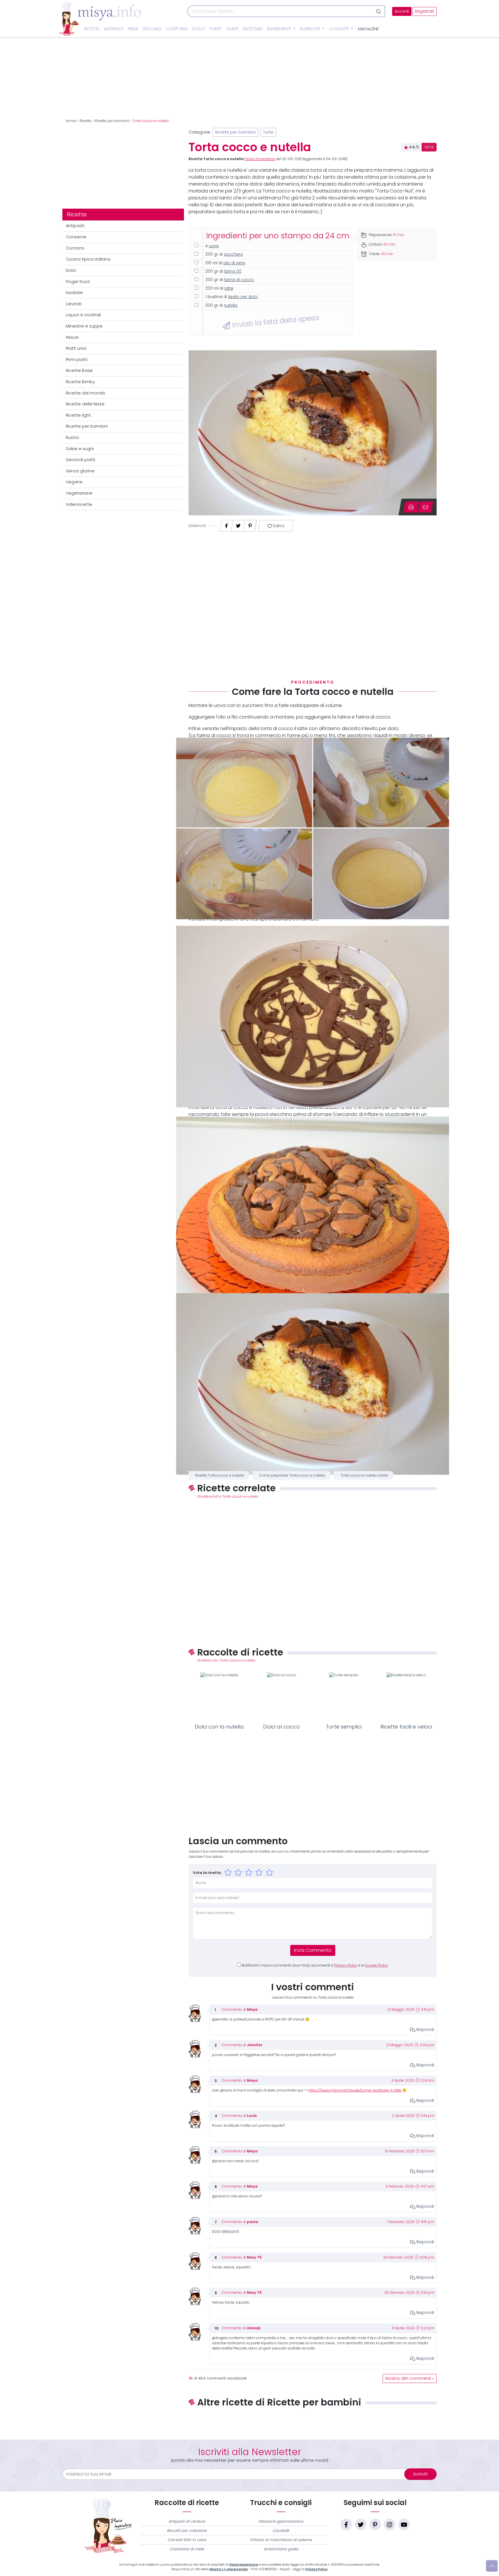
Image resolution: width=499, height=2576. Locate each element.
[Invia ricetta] (426, 507)
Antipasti (114, 29)
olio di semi (234, 263)
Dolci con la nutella (219, 1727)
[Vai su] (492, 2566)
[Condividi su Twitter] (238, 524)
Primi (133, 29)
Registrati (424, 11)
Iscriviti (420, 2474)
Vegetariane (79, 493)
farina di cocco (239, 280)
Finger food (78, 282)
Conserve (76, 237)
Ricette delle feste (85, 404)
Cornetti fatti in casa (187, 2540)
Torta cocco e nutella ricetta (364, 1475)
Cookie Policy (377, 1965)
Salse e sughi (80, 449)
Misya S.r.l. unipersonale (229, 2569)
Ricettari (253, 29)
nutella (231, 305)
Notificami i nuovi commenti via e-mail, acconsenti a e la (315, 1965)
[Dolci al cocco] (282, 1697)
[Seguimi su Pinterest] (375, 2524)
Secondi (152, 29)
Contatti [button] (340, 29)
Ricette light (78, 415)
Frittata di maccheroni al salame (281, 2540)
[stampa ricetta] (411, 507)
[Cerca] (379, 11)
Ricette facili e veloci (406, 1727)
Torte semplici (344, 1727)
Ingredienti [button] (280, 29)
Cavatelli (281, 2531)
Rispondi (425, 2029)
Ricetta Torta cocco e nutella (220, 1475)
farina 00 (233, 271)
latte (229, 288)
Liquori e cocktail (83, 315)
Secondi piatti (81, 460)
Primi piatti (77, 360)
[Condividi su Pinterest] (250, 524)
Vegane (74, 482)
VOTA (429, 147)
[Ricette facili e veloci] (406, 1697)
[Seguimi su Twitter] (361, 2524)
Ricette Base (79, 371)
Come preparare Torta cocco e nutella (292, 1475)
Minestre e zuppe (84, 326)
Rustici (72, 437)
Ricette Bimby (80, 382)
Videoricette (79, 504)
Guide (232, 29)
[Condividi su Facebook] (226, 524)
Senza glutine (80, 471)
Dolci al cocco (281, 1727)
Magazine (368, 29)
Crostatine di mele (187, 2549)
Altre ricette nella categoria (313, 2421)
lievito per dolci (243, 297)
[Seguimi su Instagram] (390, 2524)
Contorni (177, 29)
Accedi (402, 11)
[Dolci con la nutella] (219, 1697)
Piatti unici (76, 348)
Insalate (74, 293)
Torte (215, 29)
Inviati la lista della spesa (274, 321)
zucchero (233, 254)
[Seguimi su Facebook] (346, 2524)
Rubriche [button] (311, 29)
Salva (278, 526)
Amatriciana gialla (281, 2549)
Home (71, 121)
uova (214, 246)
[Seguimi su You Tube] (404, 2524)
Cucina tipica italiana (88, 259)
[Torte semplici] (344, 1697)
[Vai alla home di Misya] (100, 18)
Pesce (72, 337)
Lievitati (74, 304)
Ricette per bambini (112, 121)
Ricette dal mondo (86, 393)
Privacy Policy (346, 1965)
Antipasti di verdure (187, 2521)
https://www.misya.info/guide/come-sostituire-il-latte (355, 2090)
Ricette (92, 29)
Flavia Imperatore (260, 159)
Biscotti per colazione (187, 2531)
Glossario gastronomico (281, 2521)
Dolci (198, 29)
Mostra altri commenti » (410, 2378)
